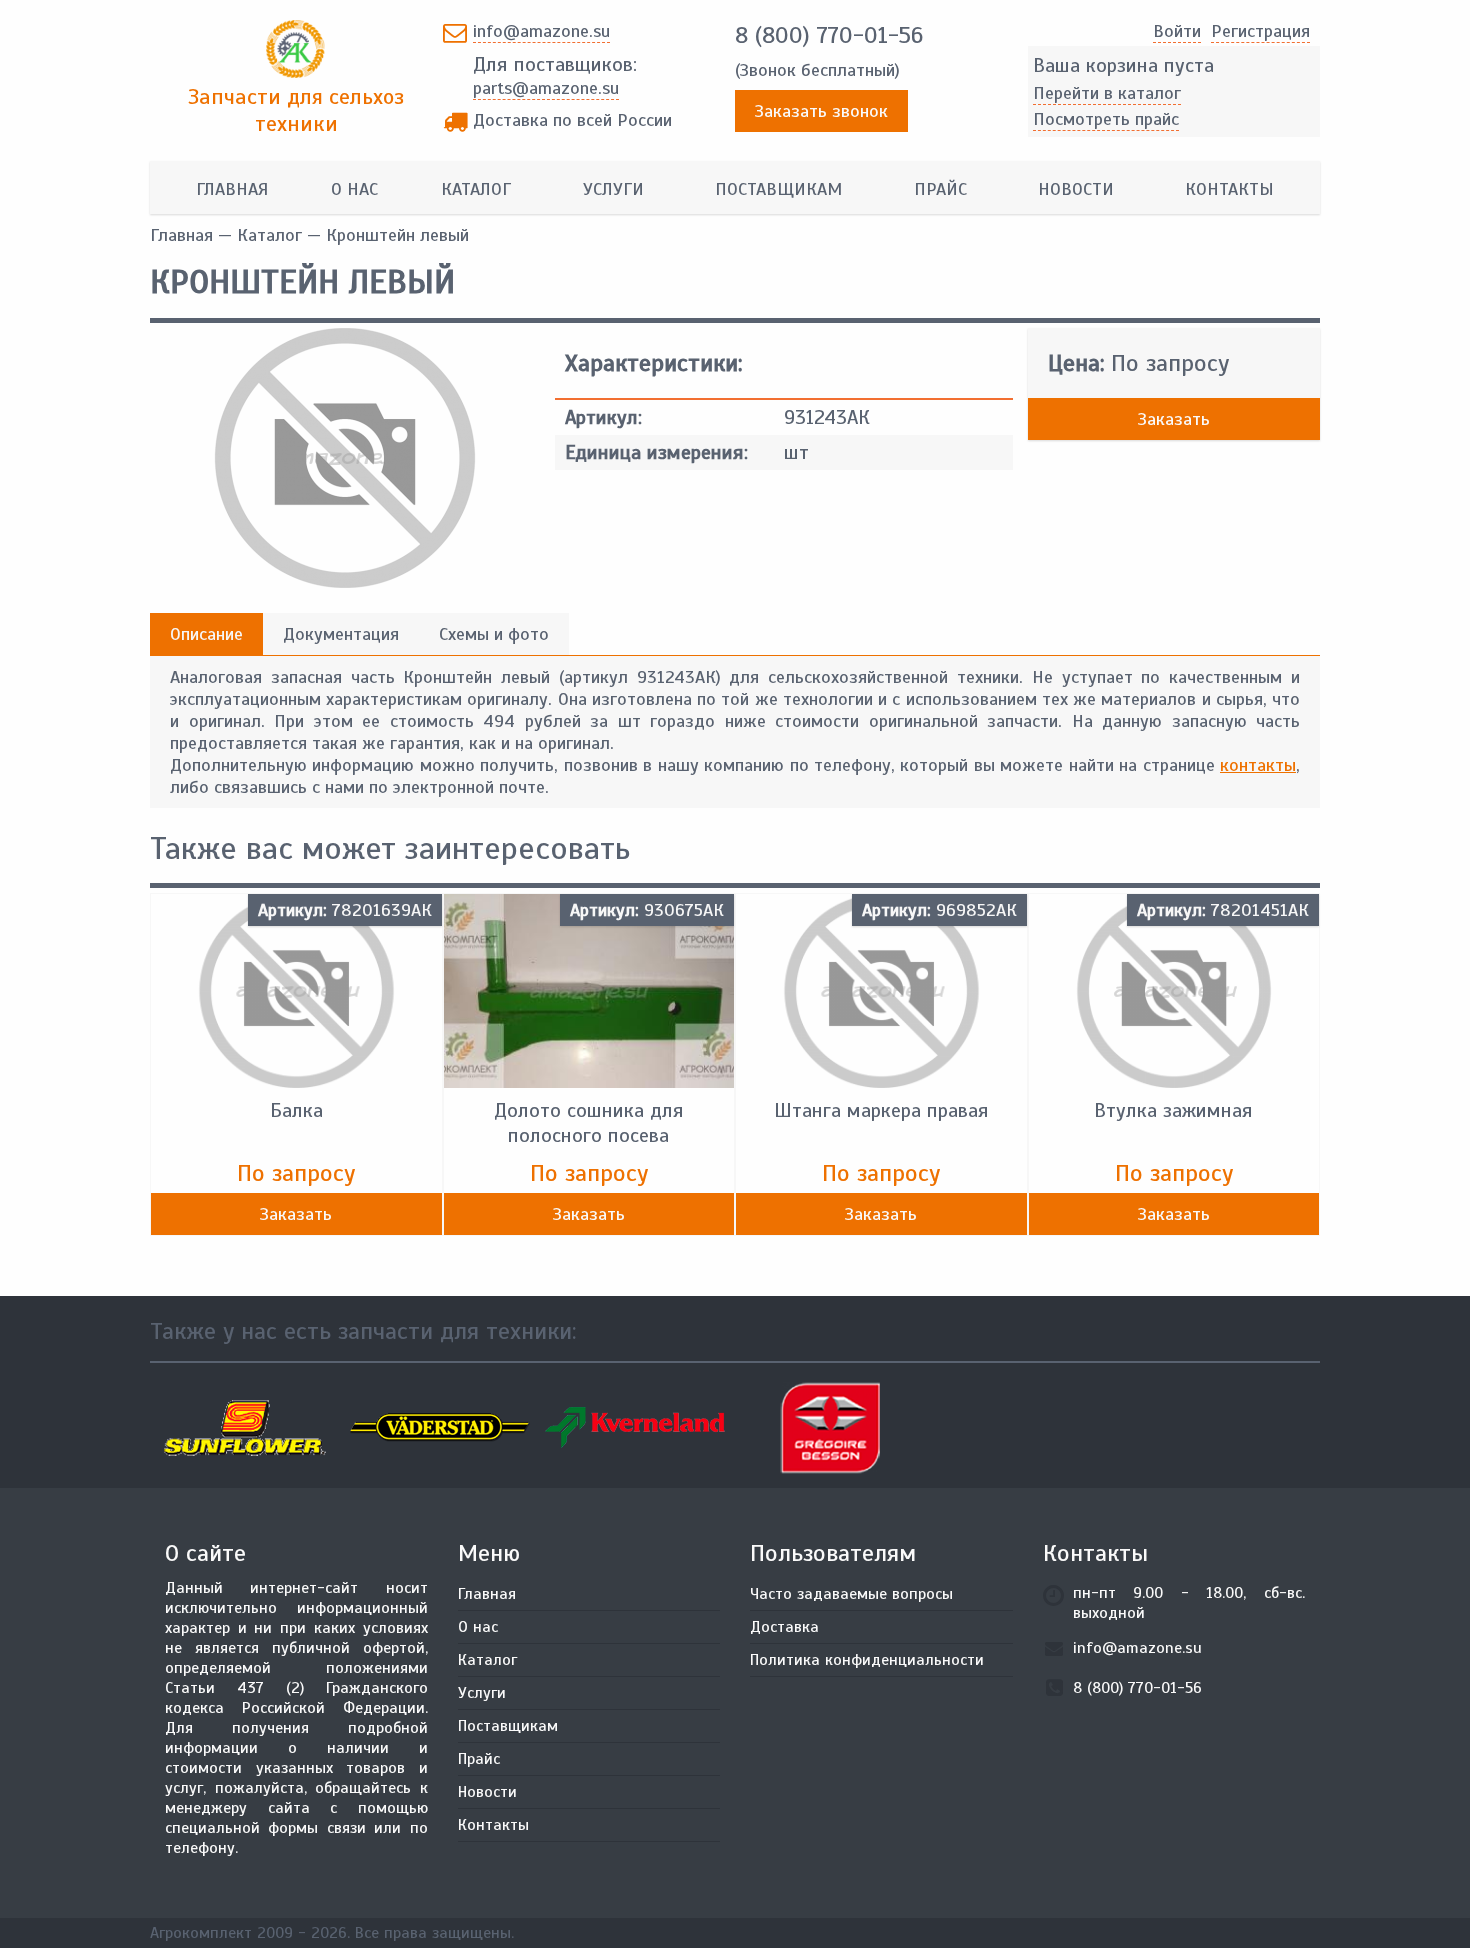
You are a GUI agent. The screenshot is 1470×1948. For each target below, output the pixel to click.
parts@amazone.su (546, 88)
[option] (247, 1428)
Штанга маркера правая (881, 1110)
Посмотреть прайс (1106, 119)
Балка (296, 1110)
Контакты (1229, 189)
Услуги (613, 189)
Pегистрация (1260, 31)
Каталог (476, 189)
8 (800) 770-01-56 (829, 35)
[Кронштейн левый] (345, 582)
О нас (354, 189)
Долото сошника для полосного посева (589, 1123)
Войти (1177, 31)
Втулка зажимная (1173, 1110)
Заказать (1174, 419)
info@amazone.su (541, 31)
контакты (1258, 765)
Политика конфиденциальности (867, 1660)
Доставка (784, 1627)
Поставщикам (778, 189)
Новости (1076, 189)
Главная (232, 189)
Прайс (940, 189)
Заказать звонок (821, 111)
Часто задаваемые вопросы (851, 1594)
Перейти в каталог (1107, 93)
